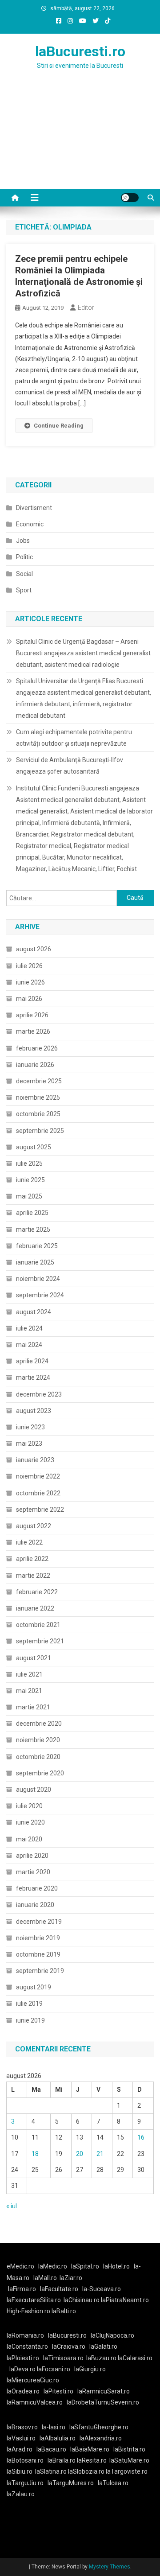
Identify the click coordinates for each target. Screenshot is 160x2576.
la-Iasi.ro (54, 2427)
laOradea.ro (23, 2391)
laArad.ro (20, 2449)
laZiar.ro (71, 2278)
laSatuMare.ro (129, 2460)
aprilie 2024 (32, 1361)
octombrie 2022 (38, 1493)
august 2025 (34, 1147)
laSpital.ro (85, 2266)
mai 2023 (29, 1444)
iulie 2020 (29, 1806)
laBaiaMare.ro (90, 2449)
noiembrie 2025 (38, 1097)
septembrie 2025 (40, 1131)
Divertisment (34, 508)
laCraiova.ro (69, 2346)
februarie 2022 (37, 1592)
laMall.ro (45, 2278)
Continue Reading (59, 426)
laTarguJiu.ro (27, 2483)
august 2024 (34, 1312)
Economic (30, 524)
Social (24, 574)
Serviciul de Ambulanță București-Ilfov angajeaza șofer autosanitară (70, 766)
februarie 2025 (37, 1246)
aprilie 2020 (32, 1856)
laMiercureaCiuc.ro (33, 2380)
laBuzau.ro (102, 2358)
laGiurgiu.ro (91, 2369)
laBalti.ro (64, 2311)
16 (141, 2137)
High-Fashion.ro (28, 2311)
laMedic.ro (53, 2266)
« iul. (12, 2206)
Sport (24, 590)
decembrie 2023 (39, 1394)
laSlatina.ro (51, 2471)
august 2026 (34, 949)
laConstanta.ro (27, 2346)
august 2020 (34, 1790)
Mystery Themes (110, 2567)
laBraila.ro (62, 2460)
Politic (24, 557)
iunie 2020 (30, 1822)
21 (100, 2154)
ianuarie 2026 (35, 1065)
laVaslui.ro (23, 2438)
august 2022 (34, 1526)
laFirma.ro (22, 2289)
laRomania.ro (25, 2335)
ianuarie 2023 (35, 1460)
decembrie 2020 (39, 1724)
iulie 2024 (29, 1328)
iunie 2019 (30, 2020)
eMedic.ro (20, 2266)
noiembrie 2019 (38, 1938)
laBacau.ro (51, 2449)
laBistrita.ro (129, 2449)
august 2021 (34, 1658)
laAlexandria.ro (101, 2438)
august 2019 (34, 1987)
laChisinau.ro (82, 2300)
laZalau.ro (21, 2494)
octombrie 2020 (38, 1757)
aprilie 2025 (32, 1213)
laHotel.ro (116, 2266)
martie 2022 (33, 1576)
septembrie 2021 (40, 1641)
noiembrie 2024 (38, 1279)
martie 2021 (33, 1707)
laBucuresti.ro (80, 51)
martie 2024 (33, 1377)
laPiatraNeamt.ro (125, 2300)
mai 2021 (29, 1691)
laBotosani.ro (25, 2460)
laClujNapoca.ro (112, 2335)
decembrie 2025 (39, 1081)
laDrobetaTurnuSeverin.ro (103, 2402)
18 (35, 2154)
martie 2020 (33, 1872)
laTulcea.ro (113, 2483)
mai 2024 (29, 1345)
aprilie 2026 (32, 1015)
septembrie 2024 (40, 1295)
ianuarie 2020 (35, 1905)
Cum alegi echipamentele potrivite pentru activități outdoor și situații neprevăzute (74, 738)
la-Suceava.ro (102, 2289)
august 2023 (34, 1411)
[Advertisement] (80, 140)
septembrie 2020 (40, 1773)
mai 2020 (29, 1839)
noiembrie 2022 (38, 1476)
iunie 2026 (30, 982)
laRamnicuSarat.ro (104, 2391)
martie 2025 (33, 1230)
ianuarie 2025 (35, 1262)
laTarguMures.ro (71, 2483)
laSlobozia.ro (86, 2471)
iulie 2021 (29, 1674)
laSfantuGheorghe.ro (99, 2427)
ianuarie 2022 (35, 1608)
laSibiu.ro (20, 2471)
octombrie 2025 (38, 1114)
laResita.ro (92, 2460)
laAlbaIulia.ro (58, 2438)
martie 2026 (33, 1031)
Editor (86, 307)
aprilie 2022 (32, 1559)
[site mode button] (130, 198)
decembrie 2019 (39, 1922)
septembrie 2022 (40, 1510)
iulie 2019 (29, 2004)
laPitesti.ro (58, 2391)
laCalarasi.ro (135, 2358)
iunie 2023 (30, 1427)
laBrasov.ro (22, 2427)
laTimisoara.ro (63, 2358)
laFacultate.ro (59, 2289)
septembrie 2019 (40, 1971)
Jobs (23, 541)
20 (80, 2154)
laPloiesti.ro (23, 2358)
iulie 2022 (29, 1542)
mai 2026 (29, 999)
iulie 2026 (29, 966)
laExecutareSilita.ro (34, 2300)
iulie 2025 (29, 1163)
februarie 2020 (37, 1888)
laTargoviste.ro (127, 2471)
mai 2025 (29, 1196)
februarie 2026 (37, 1048)
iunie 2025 (30, 1180)
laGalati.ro (103, 2346)
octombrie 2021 (38, 1625)
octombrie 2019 (38, 1954)
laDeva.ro (22, 2369)
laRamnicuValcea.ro (35, 2402)
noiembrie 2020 (38, 1740)
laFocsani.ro (54, 2369)
